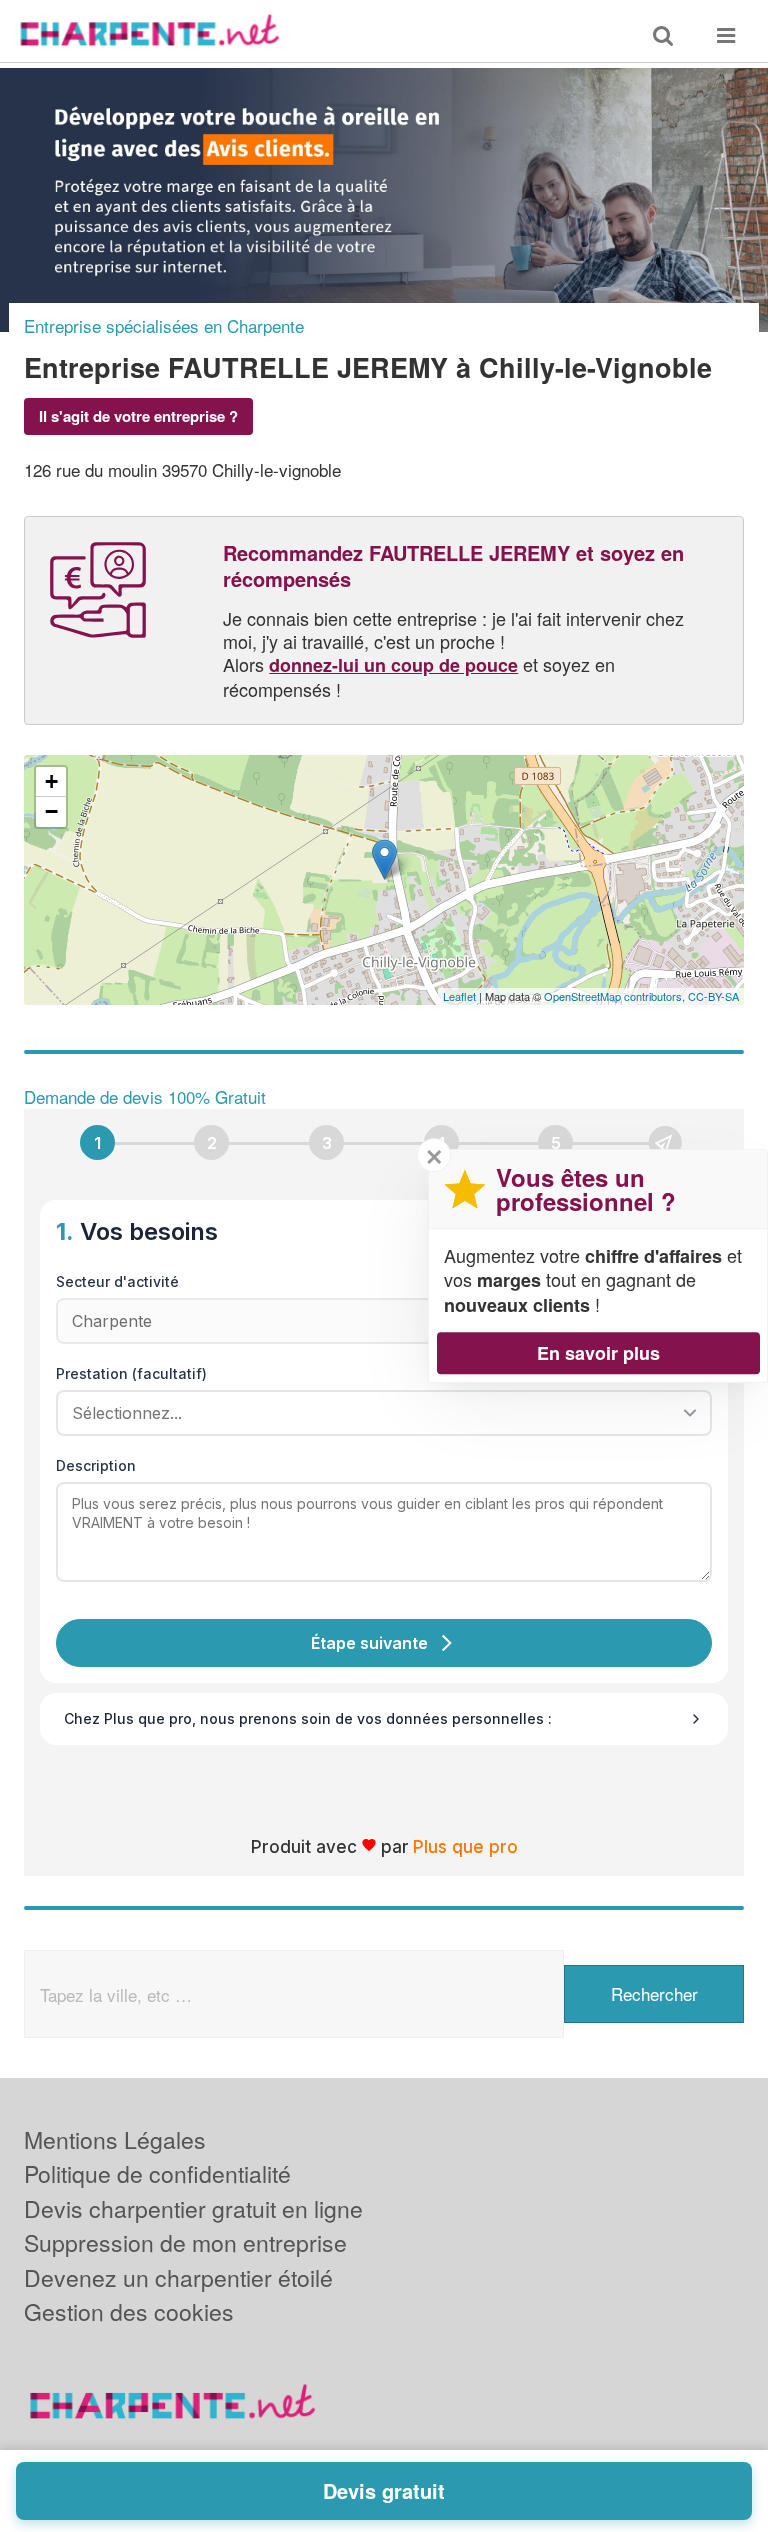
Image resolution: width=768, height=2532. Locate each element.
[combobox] (377, 1413)
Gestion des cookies (129, 2311)
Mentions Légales (115, 2139)
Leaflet (459, 996)
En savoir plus (598, 1353)
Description (96, 1465)
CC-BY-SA (713, 996)
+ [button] (51, 781)
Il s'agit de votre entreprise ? (138, 416)
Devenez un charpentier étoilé (178, 2277)
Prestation (131, 1373)
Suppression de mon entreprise (185, 2242)
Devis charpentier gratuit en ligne (193, 2208)
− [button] (51, 811)
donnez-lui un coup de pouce (393, 665)
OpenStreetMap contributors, (616, 996)
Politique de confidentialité (157, 2173)
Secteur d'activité (117, 1281)
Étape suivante (369, 1643)
